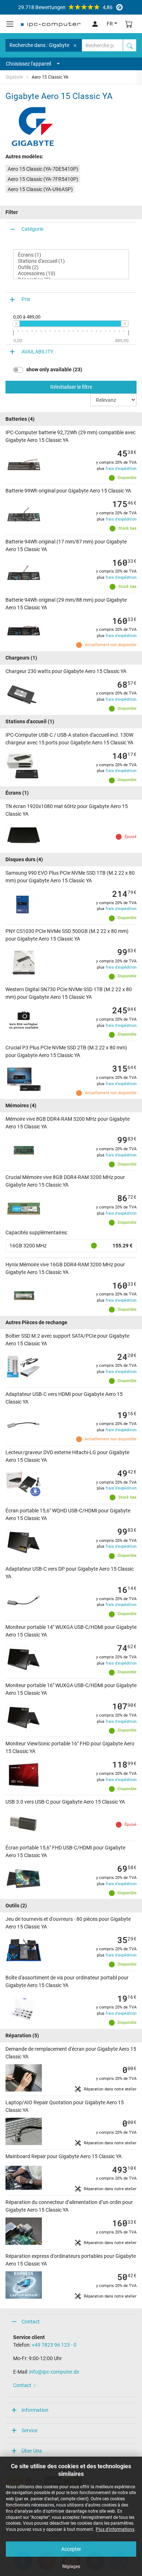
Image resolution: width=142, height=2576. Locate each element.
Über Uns (32, 2451)
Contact (31, 2322)
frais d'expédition (121, 469)
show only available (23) (54, 369)
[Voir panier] (129, 24)
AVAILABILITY (37, 352)
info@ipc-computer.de (54, 2372)
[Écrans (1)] (71, 255)
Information (35, 2410)
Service (29, 2430)
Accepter (71, 2549)
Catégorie (32, 229)
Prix (26, 299)
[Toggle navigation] (10, 24)
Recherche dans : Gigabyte (39, 45)
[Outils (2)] (71, 267)
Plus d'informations (115, 2529)
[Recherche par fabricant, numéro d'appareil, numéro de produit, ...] (130, 45)
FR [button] (110, 24)
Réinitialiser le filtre (71, 387)
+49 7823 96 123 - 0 (54, 2345)
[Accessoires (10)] (71, 274)
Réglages (71, 2567)
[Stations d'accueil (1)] (71, 261)
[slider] (16, 324)
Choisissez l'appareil (28, 64)
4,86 (65, 7)
